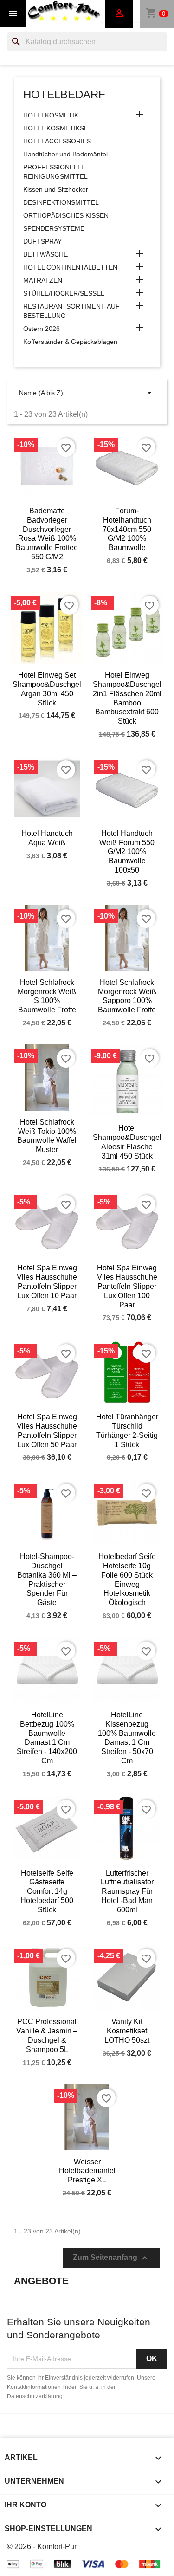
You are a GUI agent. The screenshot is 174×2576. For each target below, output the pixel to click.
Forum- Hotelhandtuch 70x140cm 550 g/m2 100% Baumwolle (127, 529)
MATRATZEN (43, 280)
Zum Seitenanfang (112, 2258)
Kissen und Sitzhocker (56, 189)
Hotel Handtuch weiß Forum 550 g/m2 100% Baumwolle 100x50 (127, 852)
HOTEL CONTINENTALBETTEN (70, 267)
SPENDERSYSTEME (54, 228)
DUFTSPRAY (42, 241)
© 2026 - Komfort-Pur (42, 2547)
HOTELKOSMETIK (51, 115)
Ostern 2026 (42, 329)
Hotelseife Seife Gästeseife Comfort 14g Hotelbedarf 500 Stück (47, 1891)
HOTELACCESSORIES (57, 141)
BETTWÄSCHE (45, 254)
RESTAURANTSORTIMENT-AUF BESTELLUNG (71, 311)
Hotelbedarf (64, 94)
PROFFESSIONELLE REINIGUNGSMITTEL (55, 172)
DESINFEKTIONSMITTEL (61, 202)
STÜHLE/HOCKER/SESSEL (64, 293)
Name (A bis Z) (87, 393)
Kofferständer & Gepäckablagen (70, 342)
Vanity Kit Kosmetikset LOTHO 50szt (127, 2031)
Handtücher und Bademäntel (65, 154)
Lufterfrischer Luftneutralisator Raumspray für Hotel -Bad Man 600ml (127, 1891)
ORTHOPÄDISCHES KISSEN (66, 215)
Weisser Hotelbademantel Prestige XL (87, 2171)
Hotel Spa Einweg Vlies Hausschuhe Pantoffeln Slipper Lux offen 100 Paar (127, 1286)
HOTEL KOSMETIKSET (58, 128)
